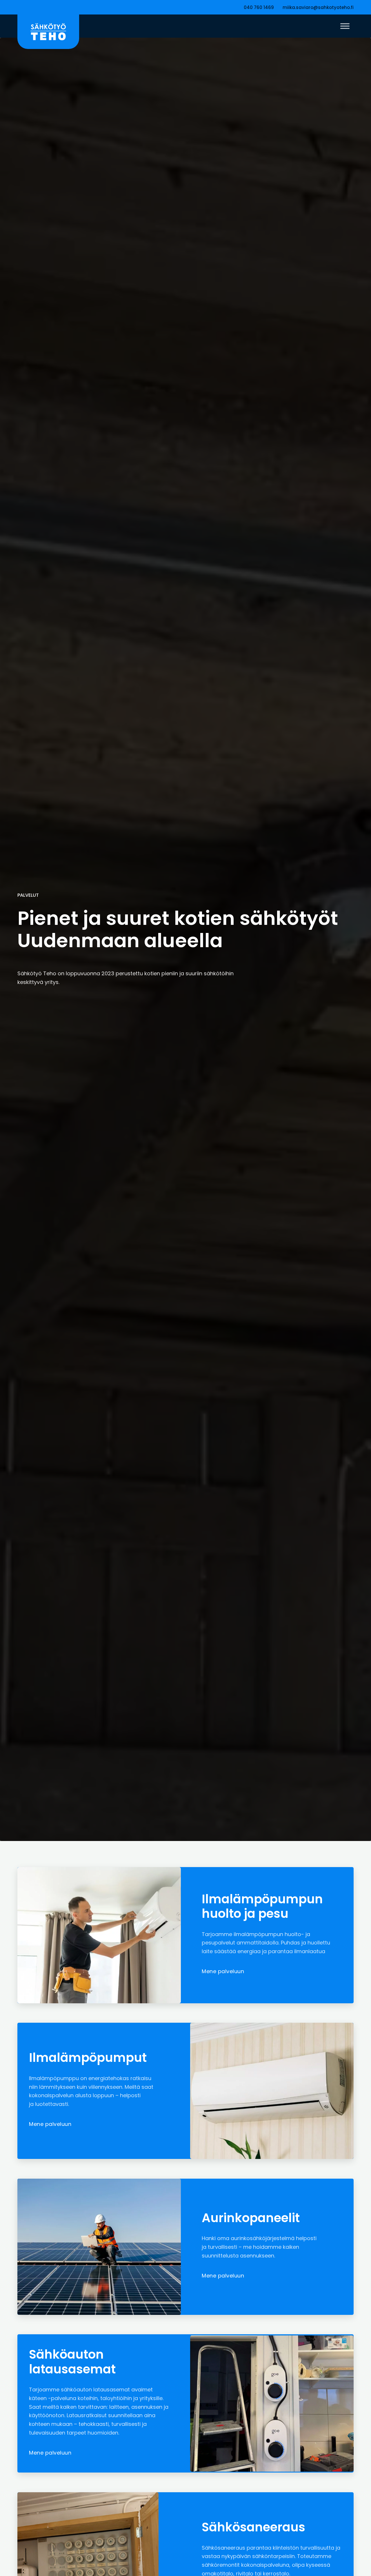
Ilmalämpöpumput (88, 2058)
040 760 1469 (259, 7)
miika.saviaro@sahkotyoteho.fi (318, 7)
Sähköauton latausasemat (72, 2362)
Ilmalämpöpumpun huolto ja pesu (262, 1906)
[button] (345, 26)
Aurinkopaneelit (251, 2218)
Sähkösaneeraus (253, 2527)
